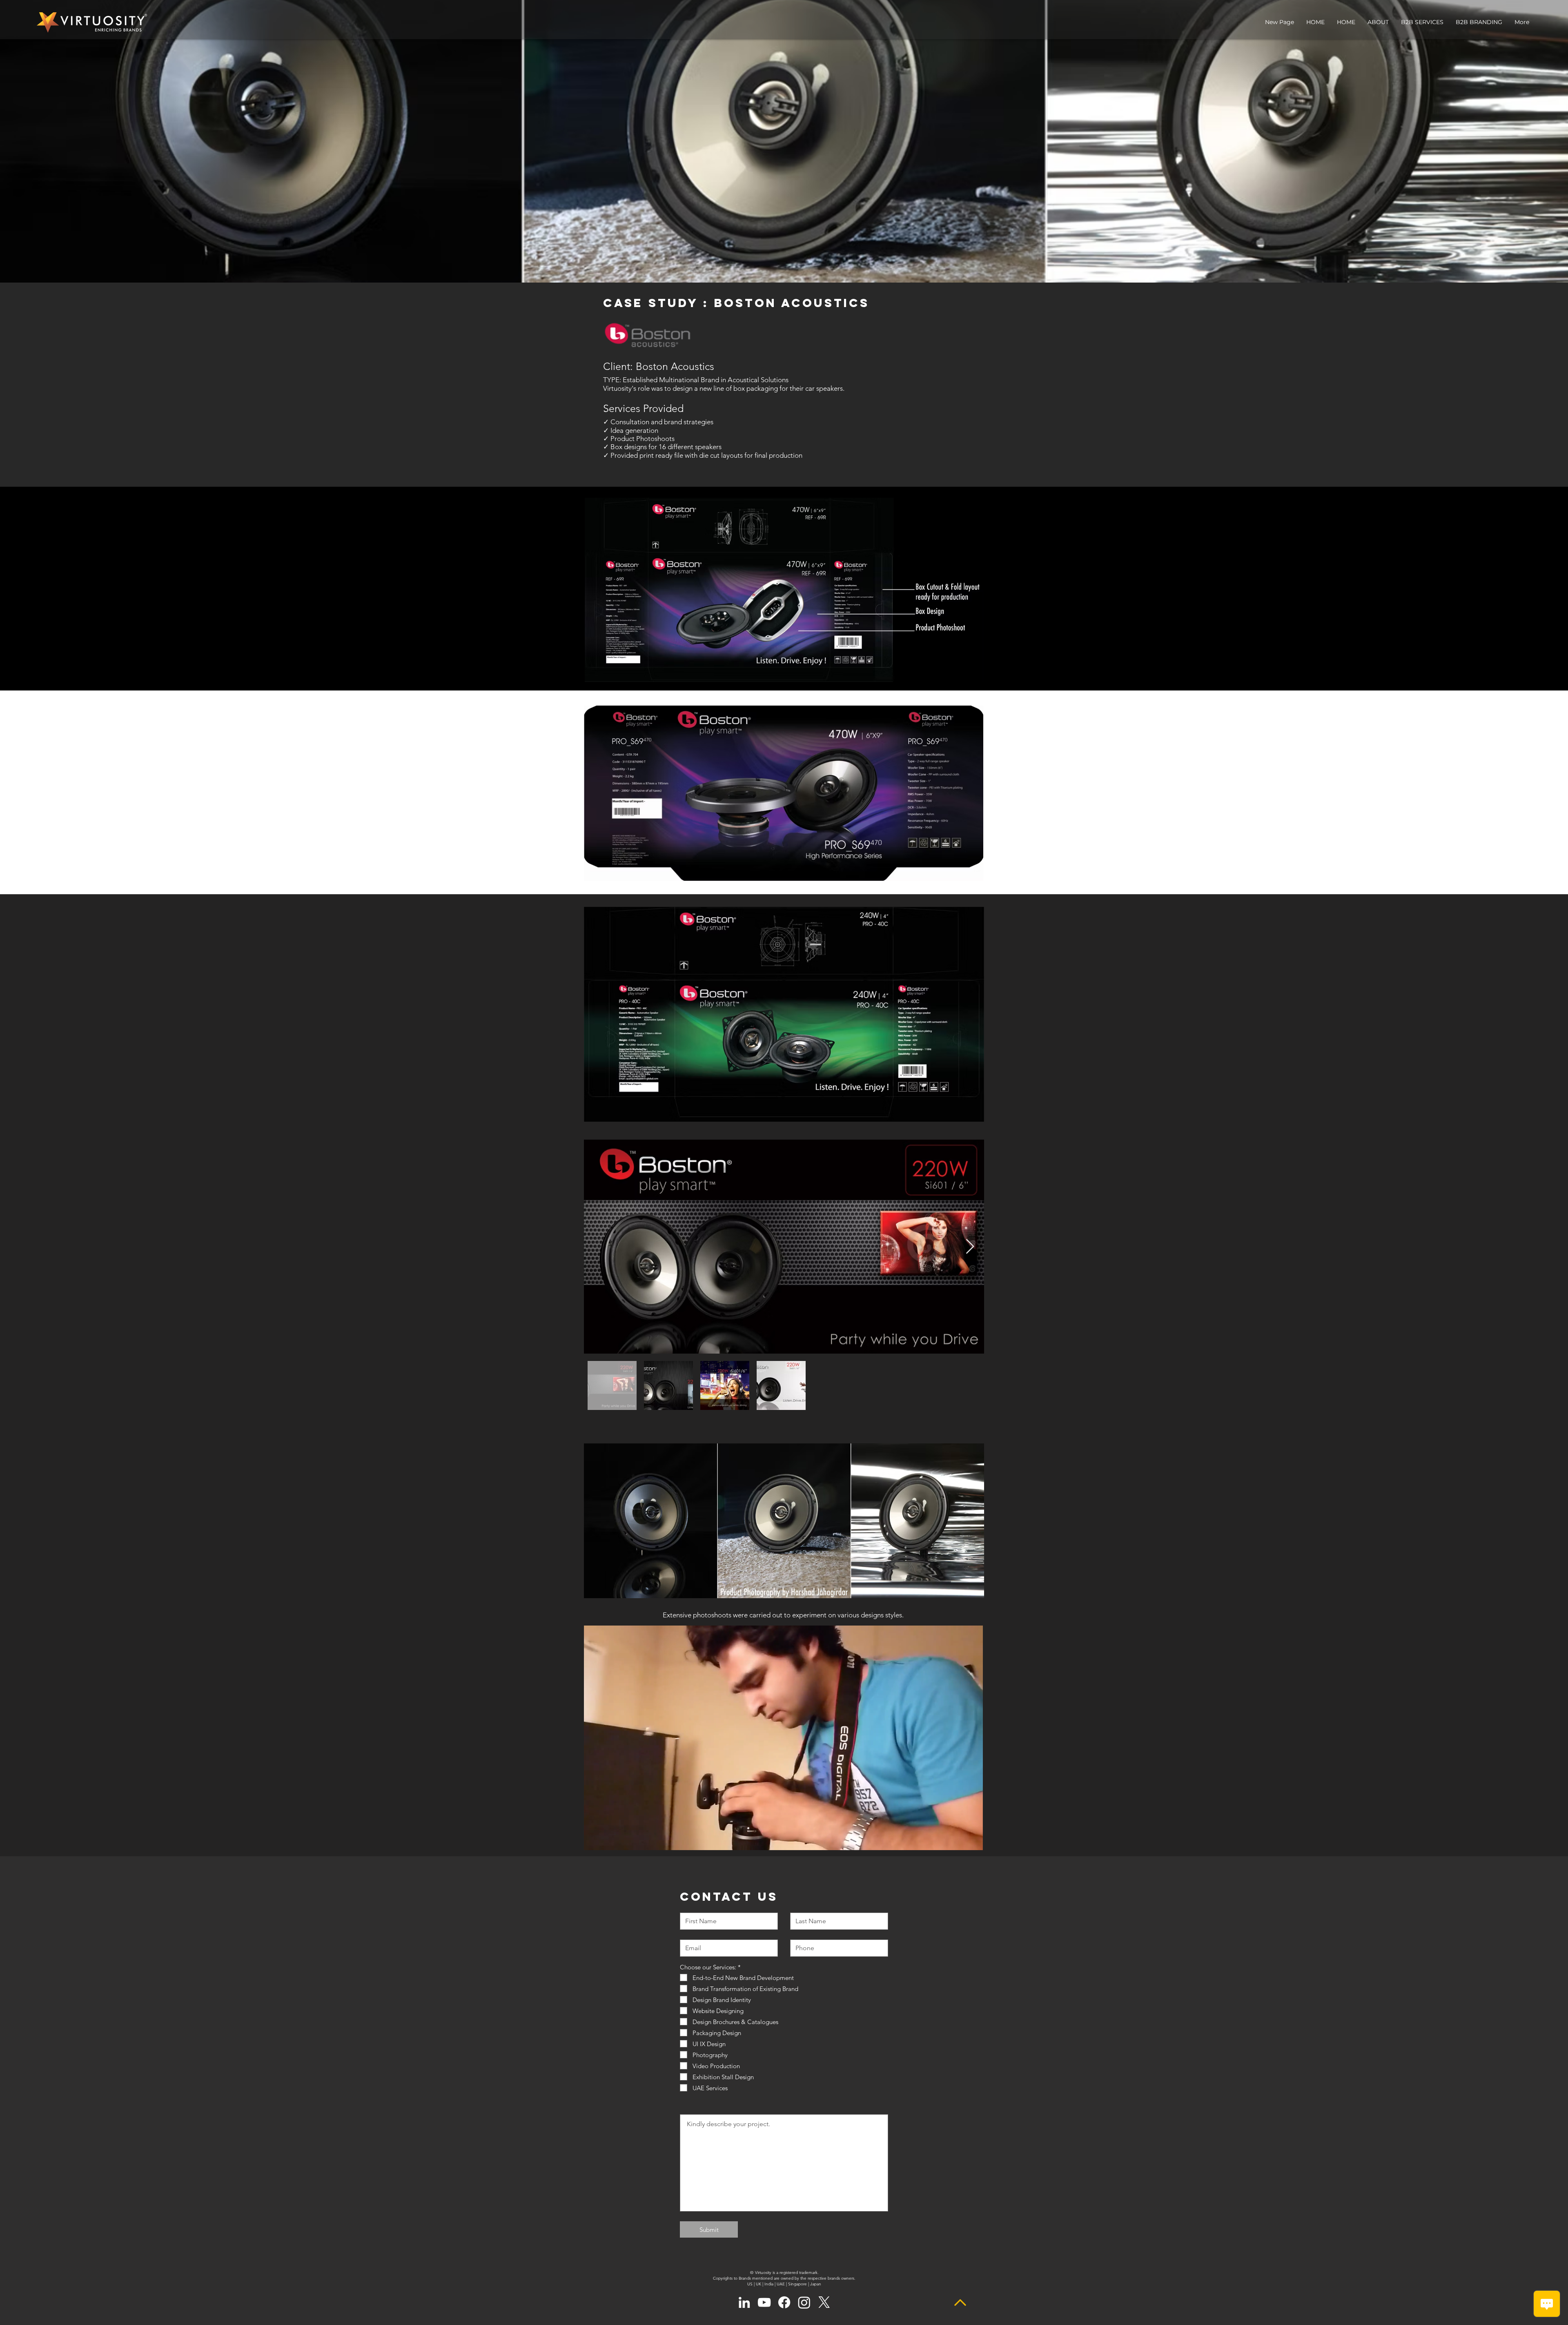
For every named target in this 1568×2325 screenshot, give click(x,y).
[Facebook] (784, 2302)
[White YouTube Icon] (764, 2302)
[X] (824, 2302)
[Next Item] (970, 1247)
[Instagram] (804, 2302)
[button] (1422, 22)
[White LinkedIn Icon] (744, 2302)
